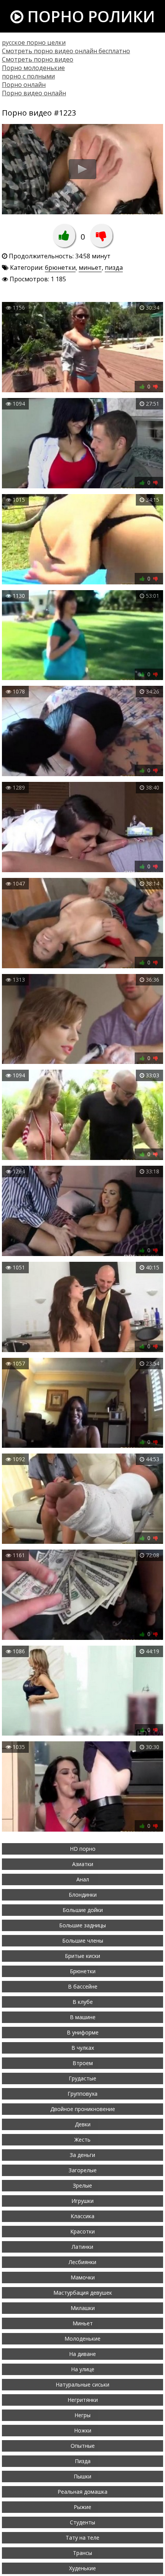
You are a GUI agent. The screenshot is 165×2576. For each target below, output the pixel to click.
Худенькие (82, 2568)
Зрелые (82, 2185)
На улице (83, 2369)
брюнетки (60, 268)
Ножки (83, 2430)
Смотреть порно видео (38, 59)
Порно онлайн (24, 85)
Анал (83, 1879)
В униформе (83, 2032)
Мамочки (83, 2277)
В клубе (83, 2002)
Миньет (83, 2323)
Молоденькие (82, 2339)
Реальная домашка (82, 2492)
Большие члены (83, 1941)
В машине (83, 2017)
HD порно (83, 1849)
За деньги (82, 2155)
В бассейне (83, 1986)
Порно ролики (89, 16)
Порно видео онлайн (34, 93)
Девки (83, 2124)
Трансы (82, 2553)
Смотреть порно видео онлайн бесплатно (66, 51)
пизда (114, 268)
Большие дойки (83, 1910)
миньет (90, 268)
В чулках (83, 2048)
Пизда (83, 2461)
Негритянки (83, 2400)
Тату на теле (82, 2538)
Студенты (82, 2522)
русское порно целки (34, 42)
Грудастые (82, 2078)
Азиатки (83, 1864)
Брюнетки (83, 1971)
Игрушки (82, 2201)
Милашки (83, 2308)
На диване (82, 2354)
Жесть (82, 2140)
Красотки (82, 2231)
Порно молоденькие (33, 68)
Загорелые (83, 2170)
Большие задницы (82, 1925)
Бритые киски (82, 1956)
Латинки (82, 2247)
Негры (82, 2415)
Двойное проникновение (83, 2109)
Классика (82, 2216)
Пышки (82, 2476)
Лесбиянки (82, 2262)
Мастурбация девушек (83, 2293)
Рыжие (82, 2507)
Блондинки (83, 1895)
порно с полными (28, 76)
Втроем (83, 2063)
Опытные (83, 2446)
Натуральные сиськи (82, 2384)
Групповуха (82, 2094)
